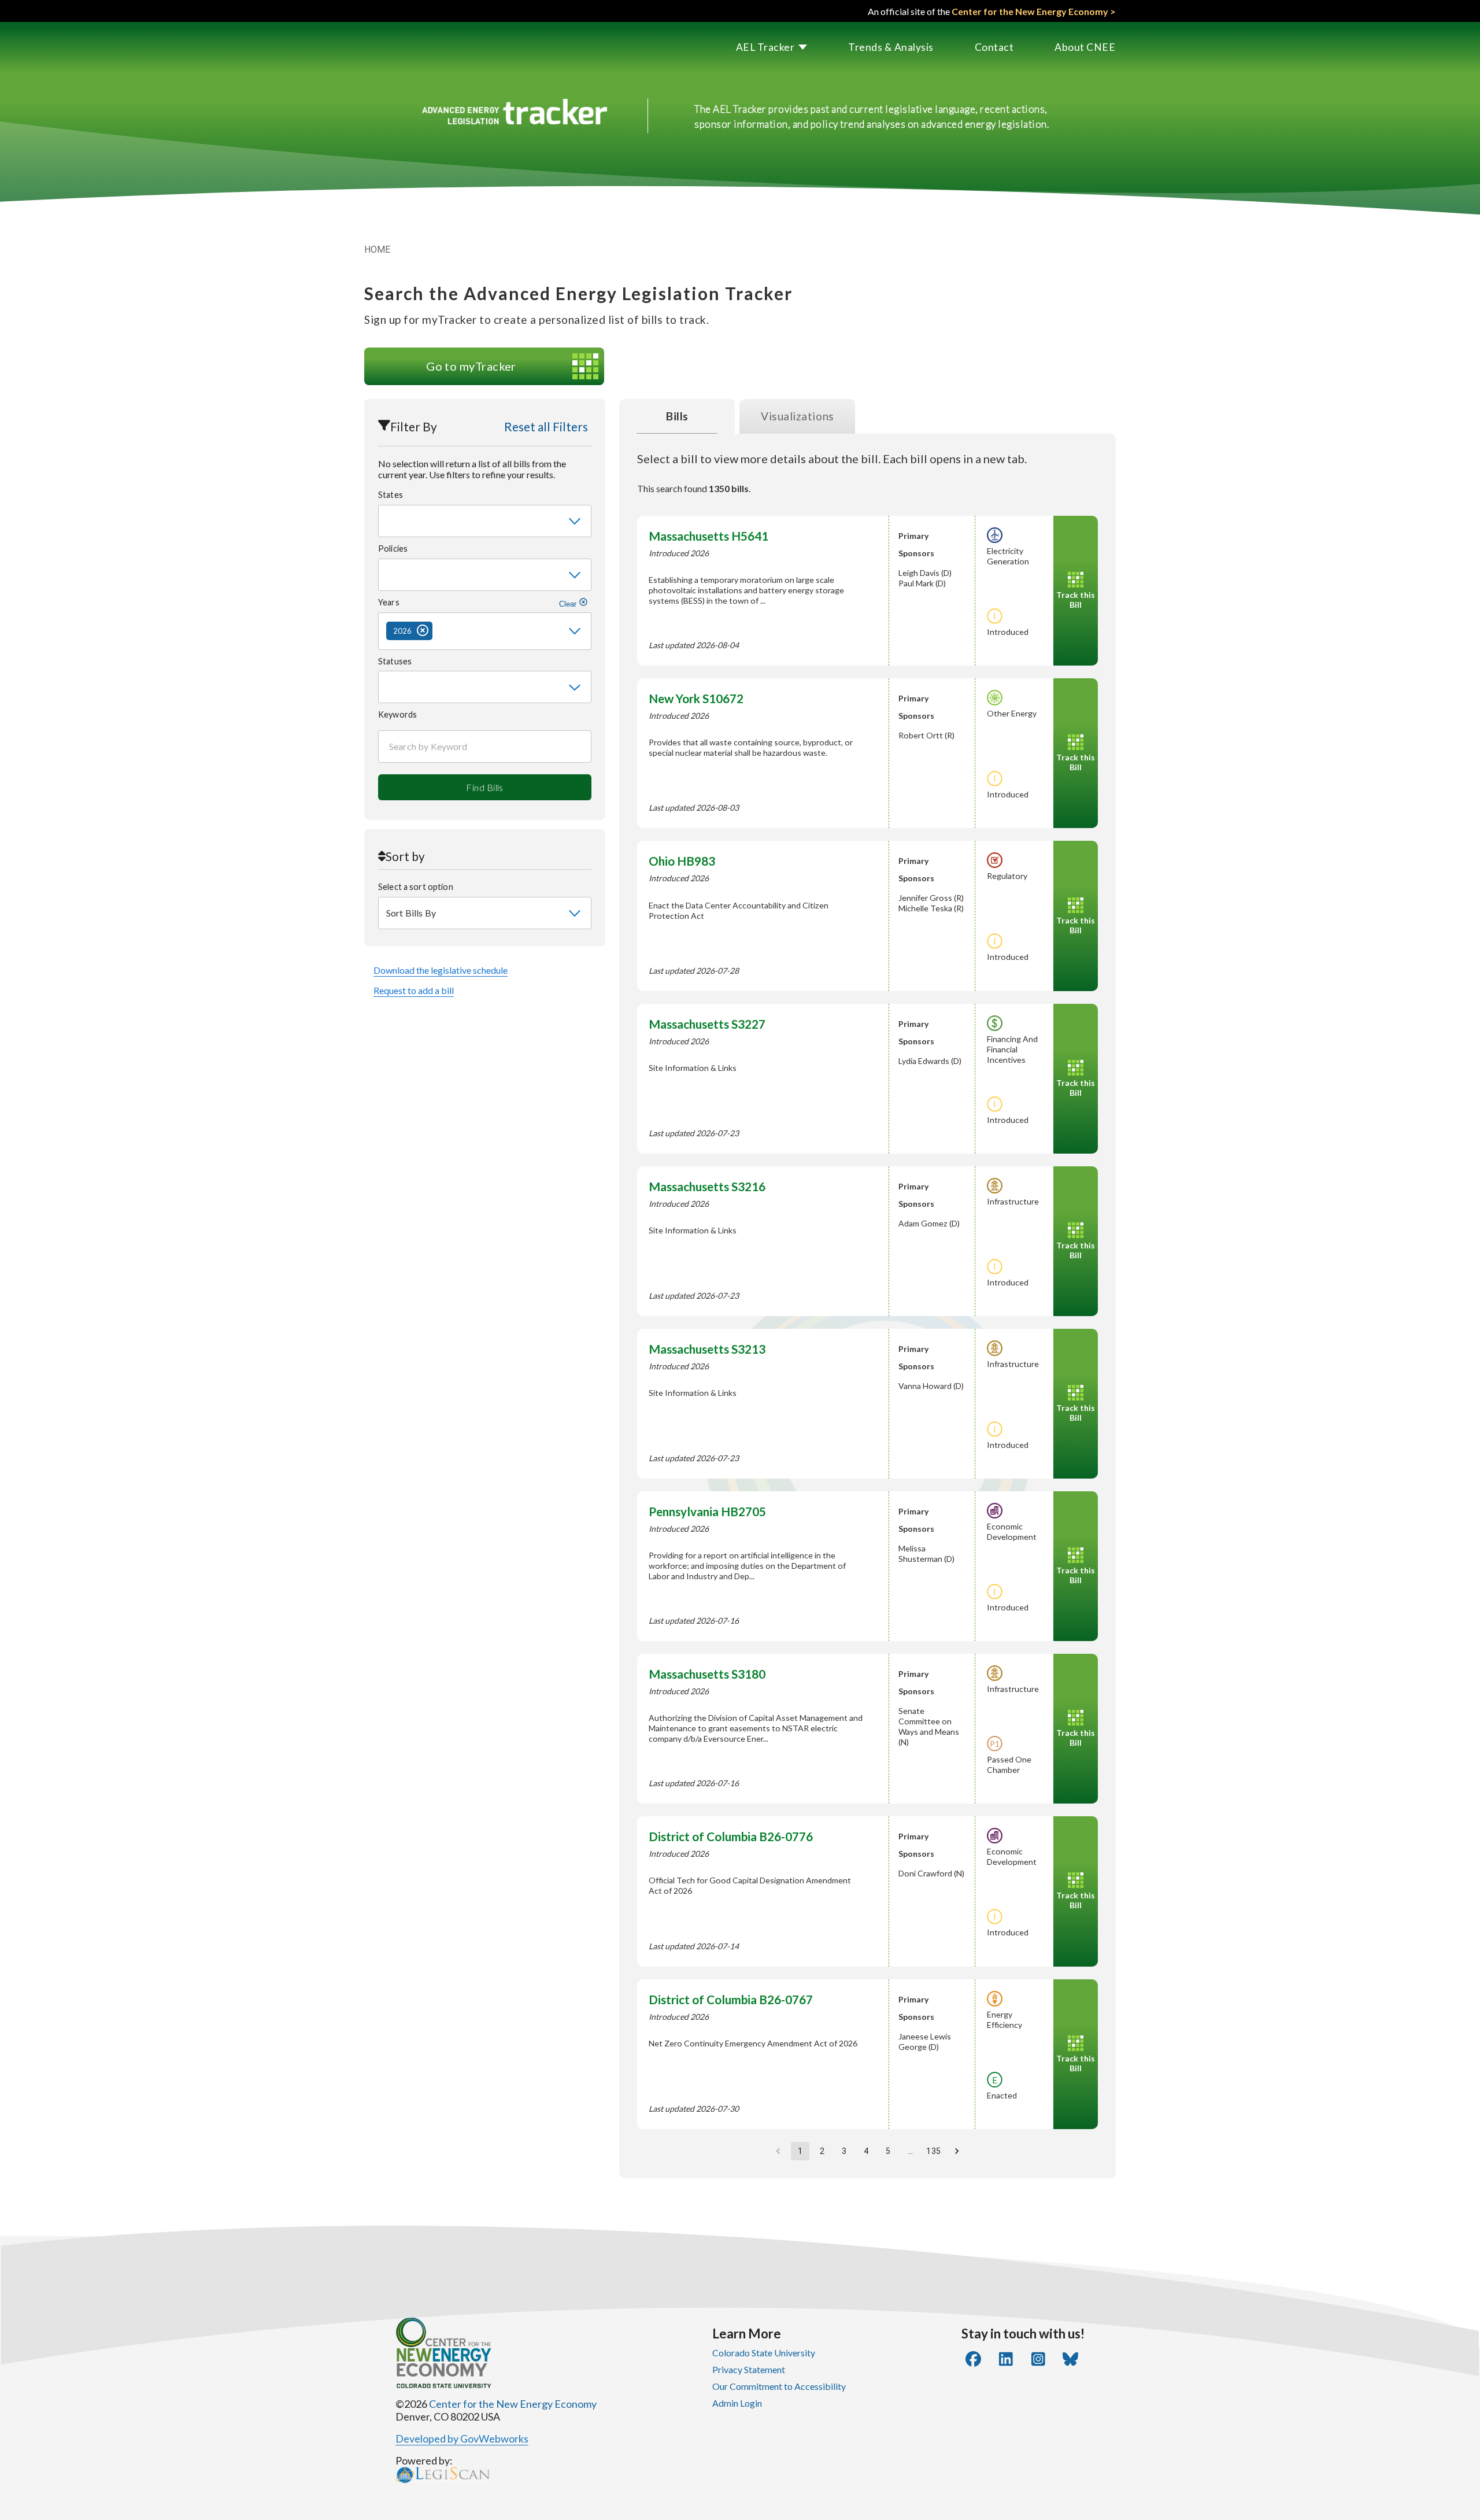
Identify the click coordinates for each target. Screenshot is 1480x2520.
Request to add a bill (414, 990)
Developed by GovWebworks (462, 2438)
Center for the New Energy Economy (513, 2404)
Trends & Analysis (891, 47)
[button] (752, 47)
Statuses (395, 661)
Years (478, 603)
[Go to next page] (957, 2151)
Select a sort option (416, 887)
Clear (569, 604)
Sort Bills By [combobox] (411, 913)
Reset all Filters (546, 426)
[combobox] (485, 521)
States (391, 495)
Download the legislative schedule (441, 970)
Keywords (397, 714)
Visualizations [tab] (798, 416)
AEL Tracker (765, 47)
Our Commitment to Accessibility (779, 2386)
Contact (994, 47)
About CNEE (1085, 47)
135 (933, 2151)
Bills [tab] (677, 416)
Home (378, 250)
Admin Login (737, 2403)
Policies (393, 548)
